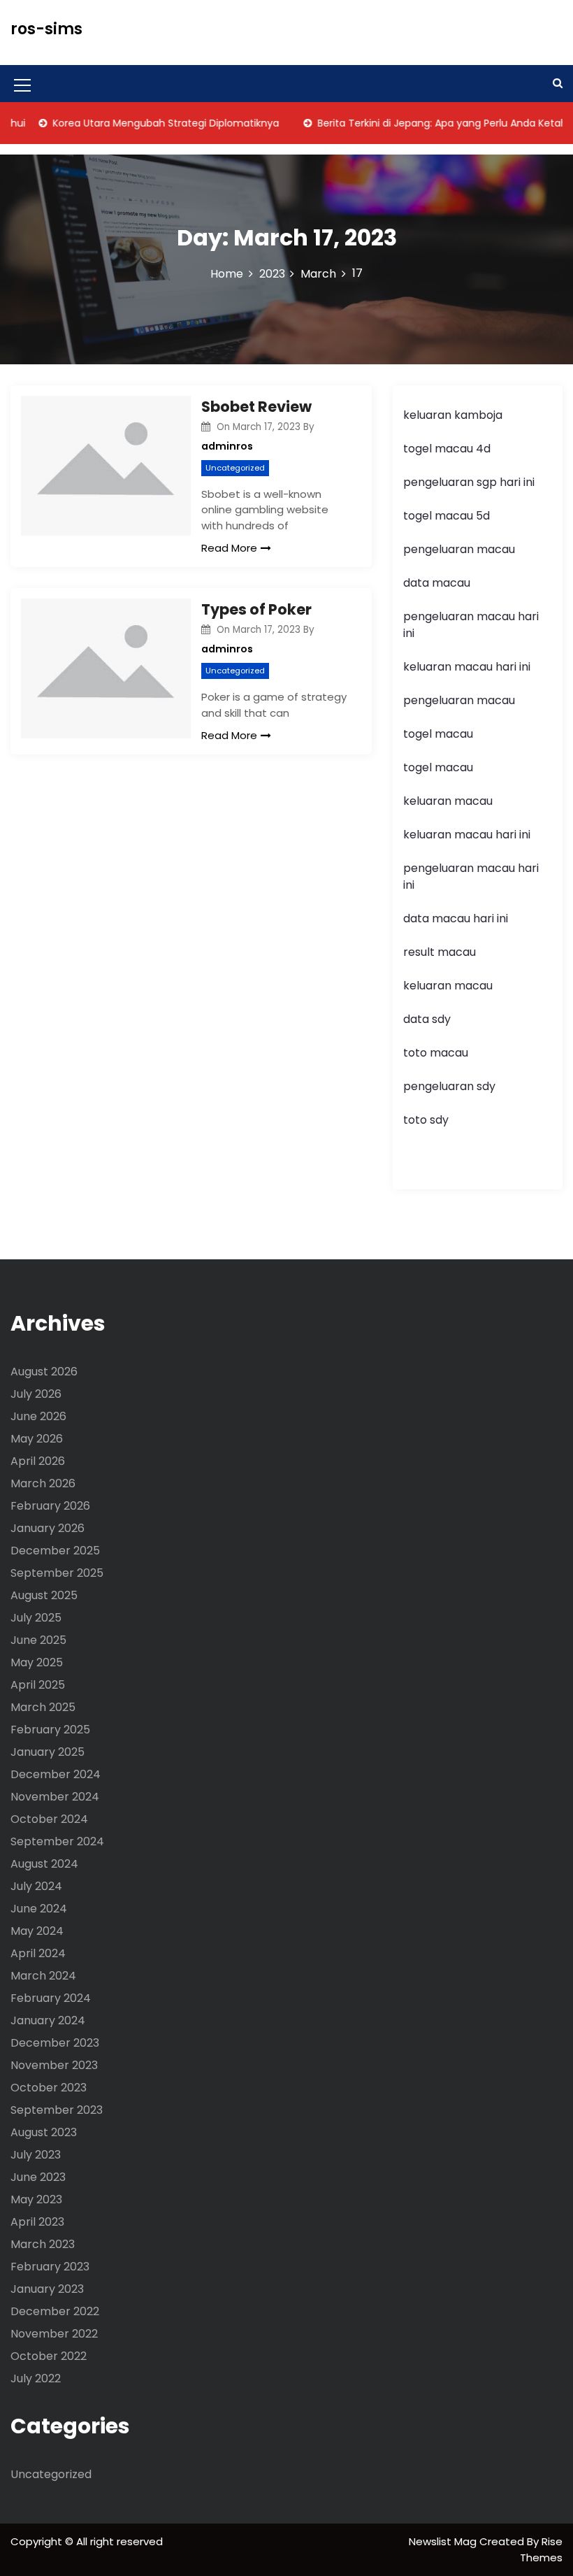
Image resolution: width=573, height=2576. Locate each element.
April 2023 (37, 2222)
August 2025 (44, 1595)
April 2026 (38, 1461)
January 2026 (48, 1528)
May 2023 (36, 2199)
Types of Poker (256, 609)
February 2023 (50, 2267)
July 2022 (36, 2378)
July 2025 (36, 1618)
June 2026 (38, 1416)
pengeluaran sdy (449, 1086)
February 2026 (50, 1506)
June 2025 (38, 1640)
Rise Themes (541, 2549)
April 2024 (38, 1953)
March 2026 (43, 1483)
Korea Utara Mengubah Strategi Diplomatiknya (144, 123)
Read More (229, 548)
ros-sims (46, 29)
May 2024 (37, 1931)
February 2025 (50, 1730)
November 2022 (54, 2334)
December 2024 (56, 1774)
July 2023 (36, 2155)
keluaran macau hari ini (467, 667)
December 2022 (55, 2311)
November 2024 (55, 1797)
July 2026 (36, 1394)
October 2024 (49, 1819)
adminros (227, 446)
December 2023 (55, 2043)
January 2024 (48, 2020)
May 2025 (37, 1662)
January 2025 (48, 1752)
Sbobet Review (256, 407)
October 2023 (49, 2088)
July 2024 (36, 1886)
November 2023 (54, 2065)
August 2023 (44, 2132)
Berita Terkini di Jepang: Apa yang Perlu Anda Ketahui (425, 123)
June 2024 (39, 1909)
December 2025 (55, 1551)
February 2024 (51, 1998)
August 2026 (44, 1372)
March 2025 (43, 1707)
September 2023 (57, 2110)
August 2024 (44, 1864)
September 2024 (57, 1841)
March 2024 (43, 1976)
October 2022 (49, 2356)
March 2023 (43, 2244)
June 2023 (38, 2177)
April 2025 (38, 1685)
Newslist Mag (444, 2541)
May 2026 (37, 1439)
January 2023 (47, 2289)
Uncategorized (235, 468)
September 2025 (57, 1573)
